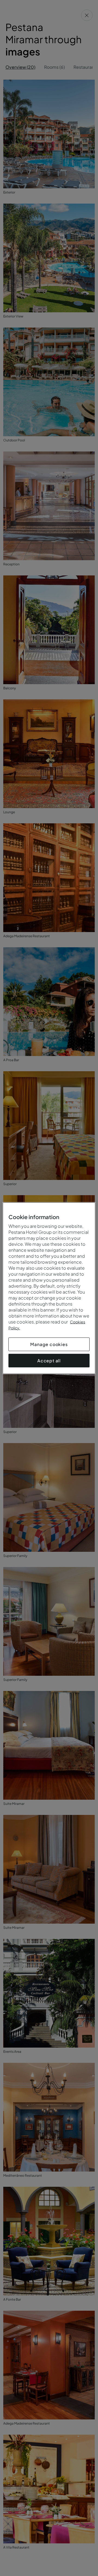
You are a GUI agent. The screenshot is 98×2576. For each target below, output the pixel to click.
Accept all (49, 1360)
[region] (49, 1288)
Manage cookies (49, 1344)
